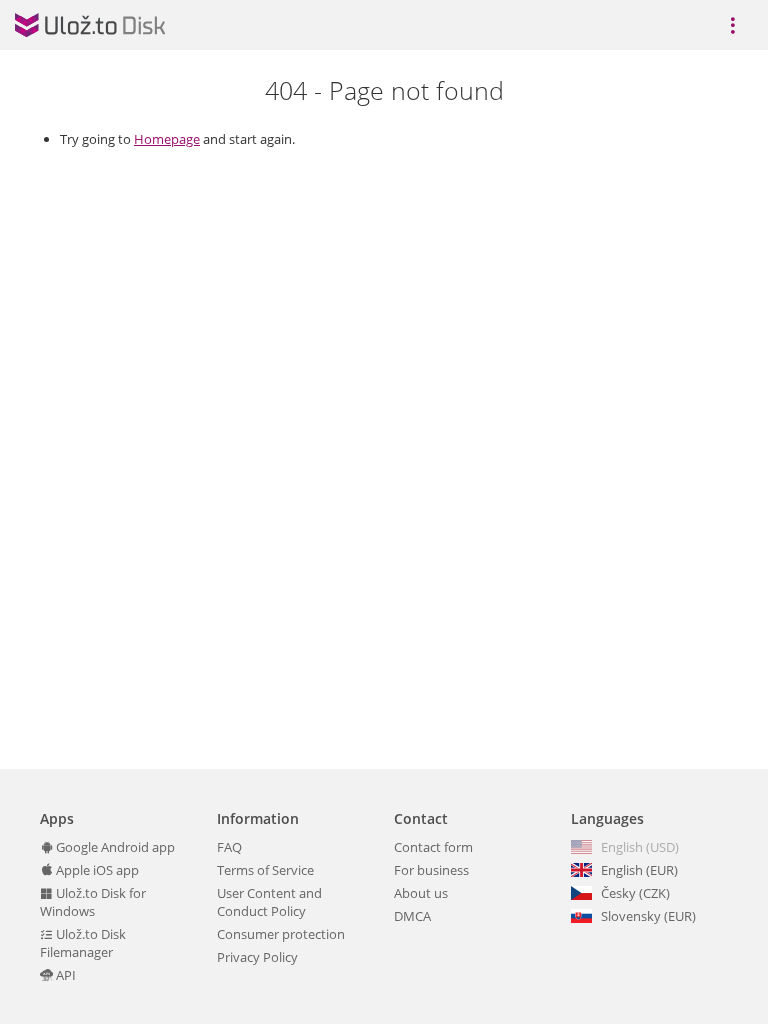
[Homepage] (90, 25)
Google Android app (114, 847)
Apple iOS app (96, 870)
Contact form (433, 847)
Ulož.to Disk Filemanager (83, 943)
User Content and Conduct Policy (269, 902)
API (64, 975)
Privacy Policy (257, 957)
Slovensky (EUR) (648, 916)
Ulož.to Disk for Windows (93, 902)
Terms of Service (265, 870)
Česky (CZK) (635, 893)
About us (421, 893)
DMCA (412, 916)
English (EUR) (639, 870)
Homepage (167, 139)
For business (431, 870)
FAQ (229, 847)
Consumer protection (281, 934)
